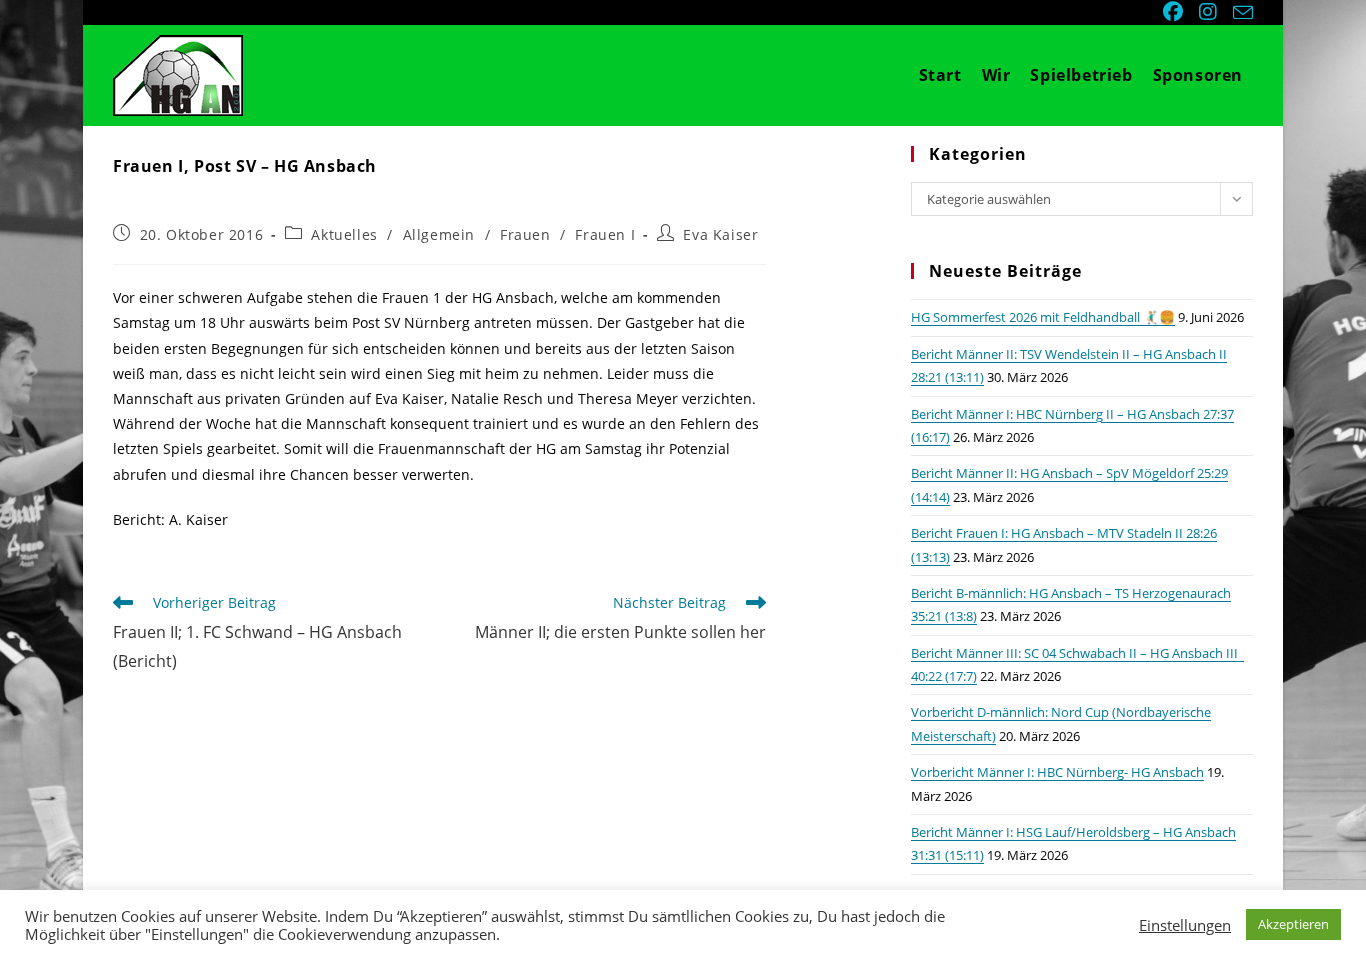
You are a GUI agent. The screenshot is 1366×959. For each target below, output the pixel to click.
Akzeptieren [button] (1293, 924)
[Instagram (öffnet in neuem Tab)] (1210, 12)
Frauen (525, 234)
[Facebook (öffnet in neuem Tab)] (1175, 12)
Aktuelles (344, 234)
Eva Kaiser (720, 234)
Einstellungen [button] (1185, 925)
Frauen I (605, 234)
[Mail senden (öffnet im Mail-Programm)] (1240, 13)
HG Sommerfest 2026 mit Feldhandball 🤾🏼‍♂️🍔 (1043, 317)
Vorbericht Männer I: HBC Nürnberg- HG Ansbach (1057, 772)
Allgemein (439, 234)
